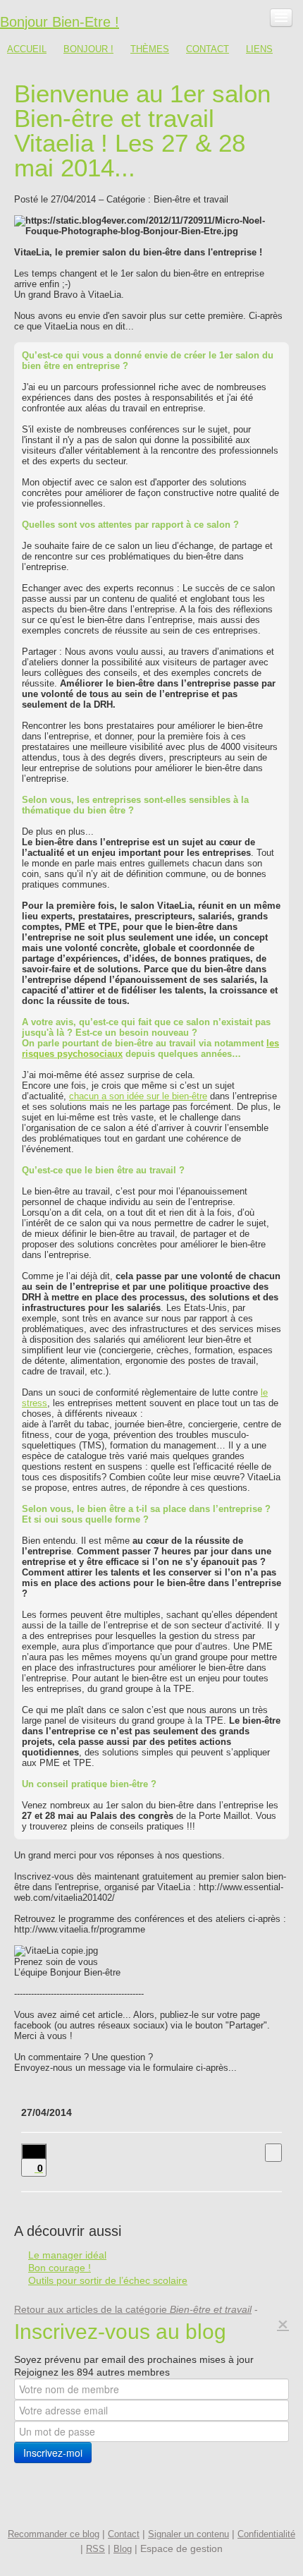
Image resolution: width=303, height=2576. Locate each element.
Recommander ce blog (54, 2534)
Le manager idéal (67, 2255)
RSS (95, 2549)
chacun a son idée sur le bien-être (138, 1096)
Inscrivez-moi (53, 2453)
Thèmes (150, 49)
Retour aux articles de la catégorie (133, 2309)
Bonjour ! (88, 49)
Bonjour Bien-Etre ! (60, 22)
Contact (208, 49)
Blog (123, 2549)
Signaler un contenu (188, 2534)
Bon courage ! (60, 2268)
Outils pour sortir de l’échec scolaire (108, 2280)
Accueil (27, 49)
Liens (259, 49)
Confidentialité (266, 2534)
